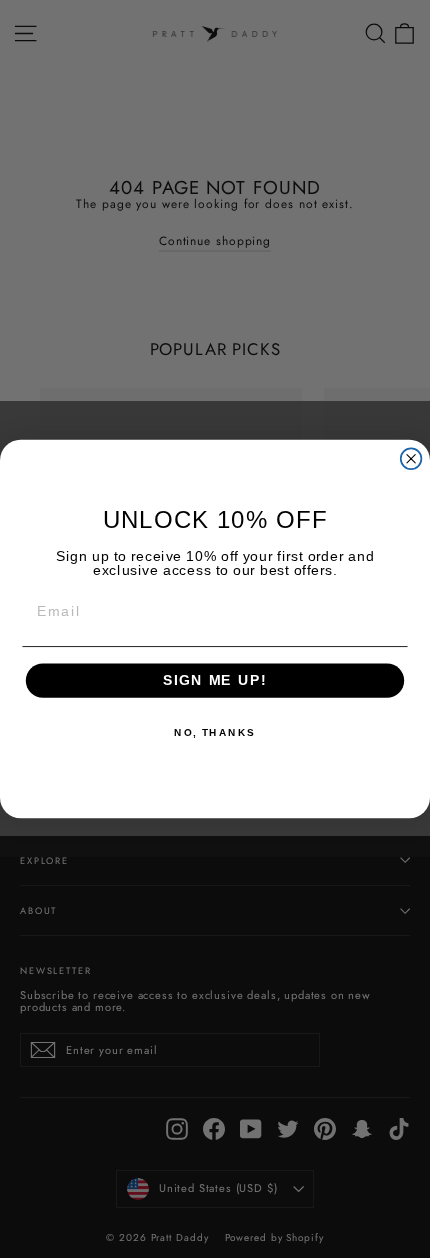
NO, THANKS (215, 733)
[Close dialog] (411, 458)
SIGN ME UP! (215, 680)
